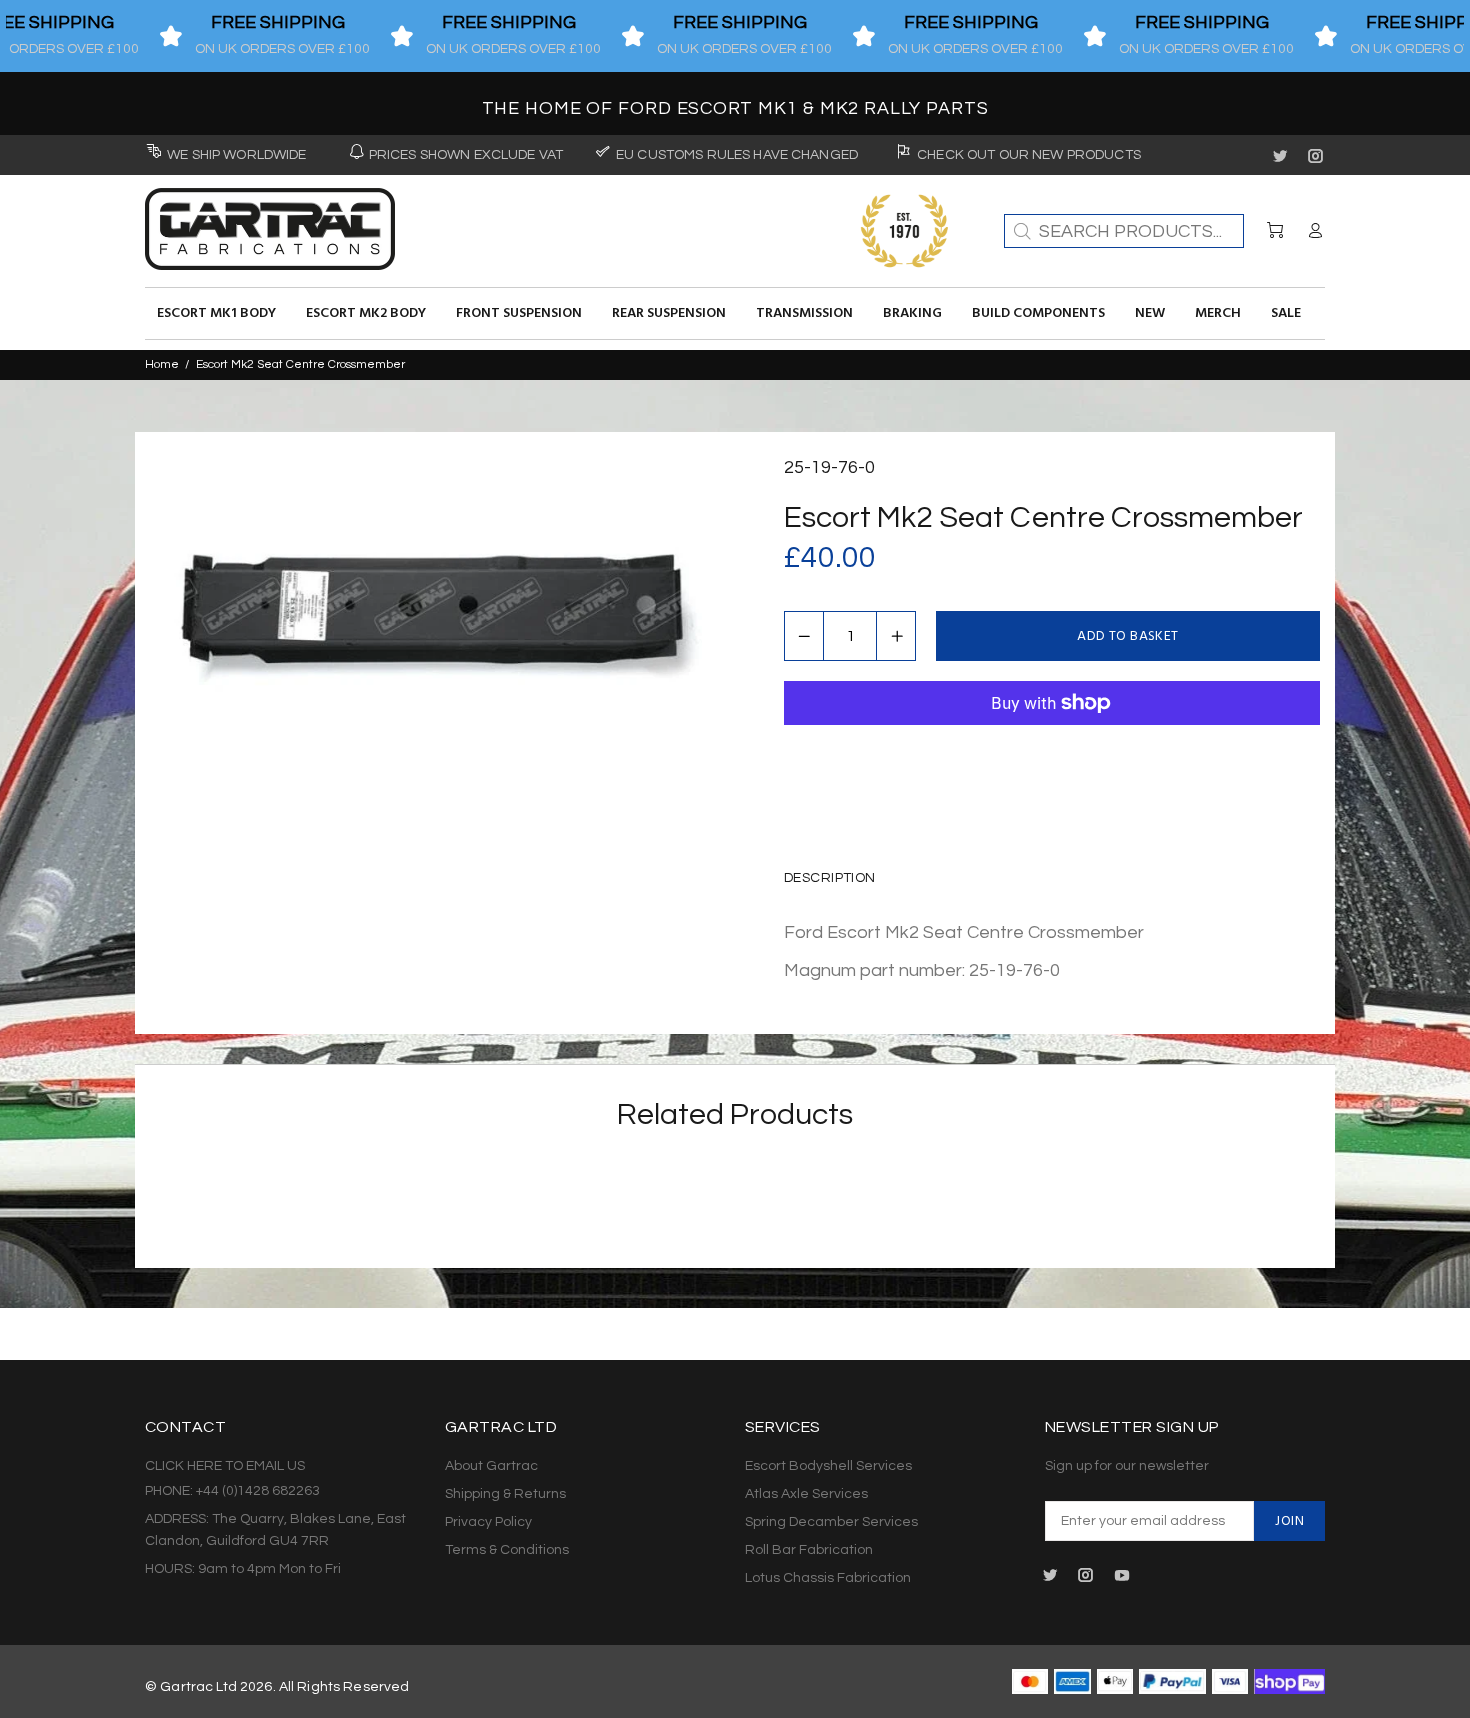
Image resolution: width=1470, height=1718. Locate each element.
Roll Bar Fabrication (809, 1550)
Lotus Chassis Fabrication (828, 1578)
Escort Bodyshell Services (828, 1466)
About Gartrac (491, 1466)
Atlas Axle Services (806, 1494)
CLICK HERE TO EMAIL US (225, 1466)
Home (162, 364)
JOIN (1289, 1521)
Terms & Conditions (507, 1550)
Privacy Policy (488, 1522)
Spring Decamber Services (831, 1522)
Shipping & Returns (505, 1494)
